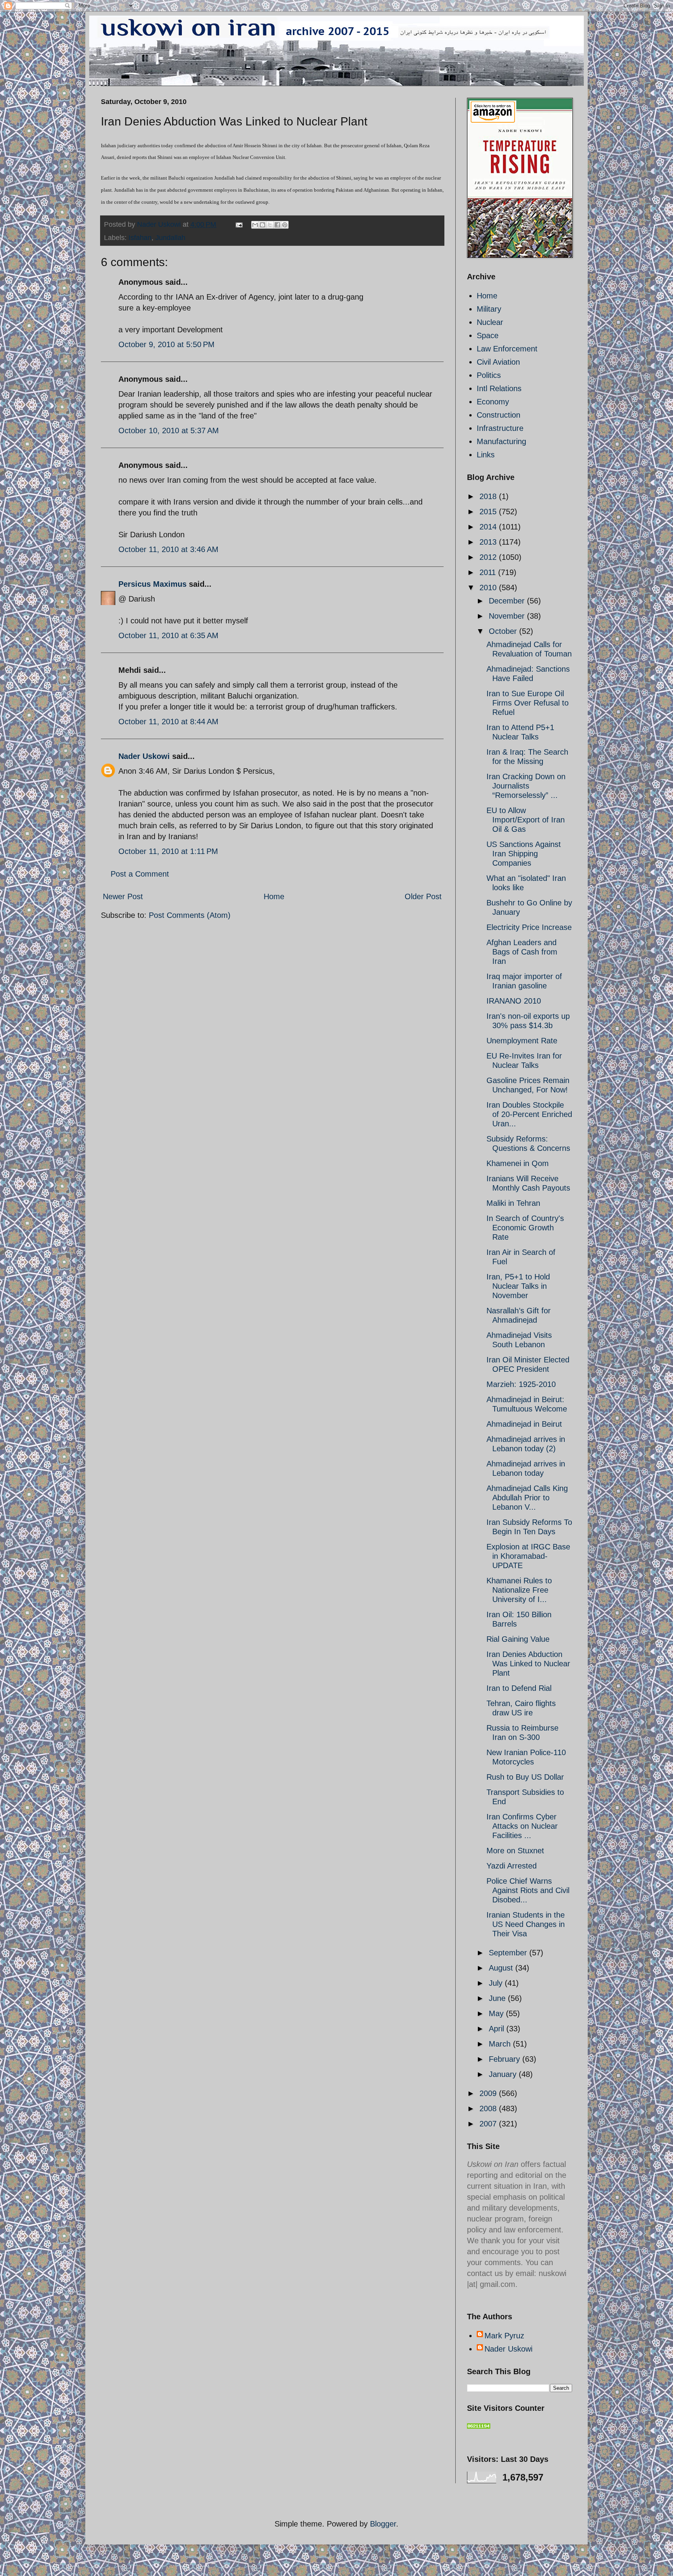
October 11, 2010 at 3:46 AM (168, 549)
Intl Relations (499, 388)
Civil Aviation (498, 362)
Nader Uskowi (144, 756)
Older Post (423, 896)
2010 (489, 588)
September (509, 1953)
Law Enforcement (507, 349)
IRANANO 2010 (514, 1001)
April (498, 2029)
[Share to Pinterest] (285, 225)
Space (488, 335)
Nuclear (490, 322)
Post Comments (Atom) (190, 915)
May (497, 2013)
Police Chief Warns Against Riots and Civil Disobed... (528, 1890)
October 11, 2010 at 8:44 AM (168, 722)
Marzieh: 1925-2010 (521, 1384)
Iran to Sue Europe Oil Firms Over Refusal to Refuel (528, 703)
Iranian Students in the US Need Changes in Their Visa (526, 1924)
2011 (489, 572)
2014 (489, 527)
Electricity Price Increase (529, 927)
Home (274, 896)
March (501, 2044)
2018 (489, 496)
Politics (489, 375)
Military (489, 309)
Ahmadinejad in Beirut (524, 1424)
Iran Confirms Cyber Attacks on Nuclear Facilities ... (522, 1826)
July (497, 1983)
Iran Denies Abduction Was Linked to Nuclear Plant (528, 1664)
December (508, 601)
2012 (489, 557)
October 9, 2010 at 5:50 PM (166, 344)
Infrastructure (500, 428)
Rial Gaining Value (518, 1639)
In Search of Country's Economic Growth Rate (525, 1228)
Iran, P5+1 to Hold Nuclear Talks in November (518, 1286)
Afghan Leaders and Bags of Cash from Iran (522, 952)
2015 (489, 512)
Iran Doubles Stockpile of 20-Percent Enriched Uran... (529, 1114)
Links (486, 455)
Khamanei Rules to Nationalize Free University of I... (519, 1590)
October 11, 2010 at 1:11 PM (168, 851)
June (498, 1998)
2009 (489, 2093)
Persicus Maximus (152, 584)
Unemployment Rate (522, 1041)
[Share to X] (270, 225)
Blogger (383, 2524)
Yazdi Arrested (512, 1866)
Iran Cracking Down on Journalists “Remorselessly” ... (526, 786)
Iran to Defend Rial (519, 1688)
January (504, 2074)
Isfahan (140, 238)
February (506, 2059)
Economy (493, 402)
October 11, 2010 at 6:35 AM (168, 635)
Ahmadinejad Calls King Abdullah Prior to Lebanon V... (527, 1498)
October (504, 631)
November (508, 616)
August (502, 1968)
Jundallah (170, 238)
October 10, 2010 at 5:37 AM (169, 431)
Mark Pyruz (504, 2336)
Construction (499, 415)
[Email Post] (238, 224)
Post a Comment (140, 874)
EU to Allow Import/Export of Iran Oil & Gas (526, 820)
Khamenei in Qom (518, 1163)
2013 (489, 542)
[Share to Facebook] (277, 225)
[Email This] (255, 225)
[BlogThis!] (263, 225)
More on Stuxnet (515, 1851)
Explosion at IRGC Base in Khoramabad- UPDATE (528, 1556)
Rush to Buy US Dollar (525, 1777)
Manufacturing (501, 441)
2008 (489, 2108)
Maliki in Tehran (513, 1203)
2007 (489, 2124)
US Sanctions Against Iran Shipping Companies (524, 854)
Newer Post (123, 896)
